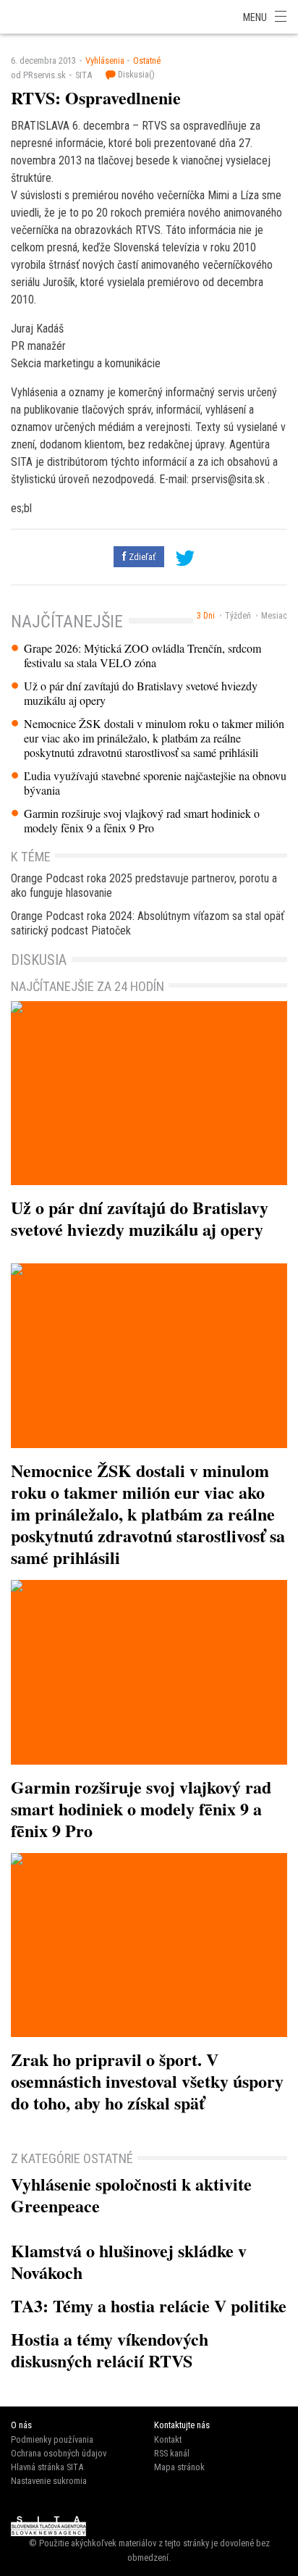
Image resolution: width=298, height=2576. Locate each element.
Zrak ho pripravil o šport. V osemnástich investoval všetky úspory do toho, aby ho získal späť (147, 2081)
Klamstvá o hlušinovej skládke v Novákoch (129, 2261)
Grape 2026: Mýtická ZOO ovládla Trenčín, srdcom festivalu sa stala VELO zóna (142, 656)
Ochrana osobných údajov (59, 2453)
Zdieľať (141, 557)
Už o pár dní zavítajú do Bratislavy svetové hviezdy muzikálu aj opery (141, 693)
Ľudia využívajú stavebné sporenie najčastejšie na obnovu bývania (155, 783)
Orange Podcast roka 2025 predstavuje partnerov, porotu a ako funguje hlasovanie (144, 886)
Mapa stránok (179, 2467)
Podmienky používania (52, 2439)
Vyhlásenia (105, 60)
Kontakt (168, 2439)
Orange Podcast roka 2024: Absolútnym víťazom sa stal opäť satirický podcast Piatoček (148, 923)
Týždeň (238, 616)
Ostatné (147, 60)
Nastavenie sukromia (49, 2481)
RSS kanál (172, 2453)
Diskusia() (135, 74)
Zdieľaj (43, 16)
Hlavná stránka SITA (47, 2467)
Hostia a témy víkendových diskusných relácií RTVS (110, 2350)
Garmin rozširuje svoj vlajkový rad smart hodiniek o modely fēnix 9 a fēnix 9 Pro (142, 821)
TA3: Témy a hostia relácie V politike (149, 2305)
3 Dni (206, 616)
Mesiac (274, 616)
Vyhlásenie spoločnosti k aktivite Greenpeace (131, 2195)
